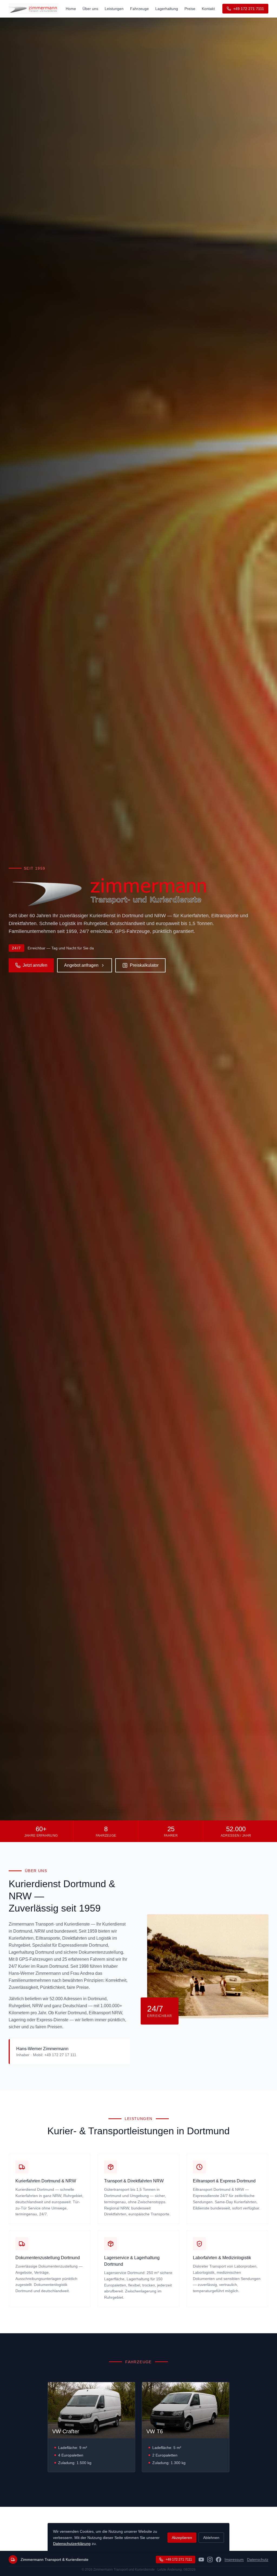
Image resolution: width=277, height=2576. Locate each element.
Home (71, 9)
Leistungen (114, 9)
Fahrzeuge (139, 9)
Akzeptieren (182, 2538)
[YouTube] (201, 2560)
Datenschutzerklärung (72, 2544)
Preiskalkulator (144, 965)
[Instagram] (210, 2560)
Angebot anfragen (81, 965)
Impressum (234, 2560)
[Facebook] (219, 2560)
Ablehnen (211, 2538)
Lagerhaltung (167, 9)
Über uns (90, 9)
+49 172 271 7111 (249, 9)
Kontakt (208, 9)
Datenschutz (258, 2560)
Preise (190, 9)
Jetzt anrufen (35, 965)
